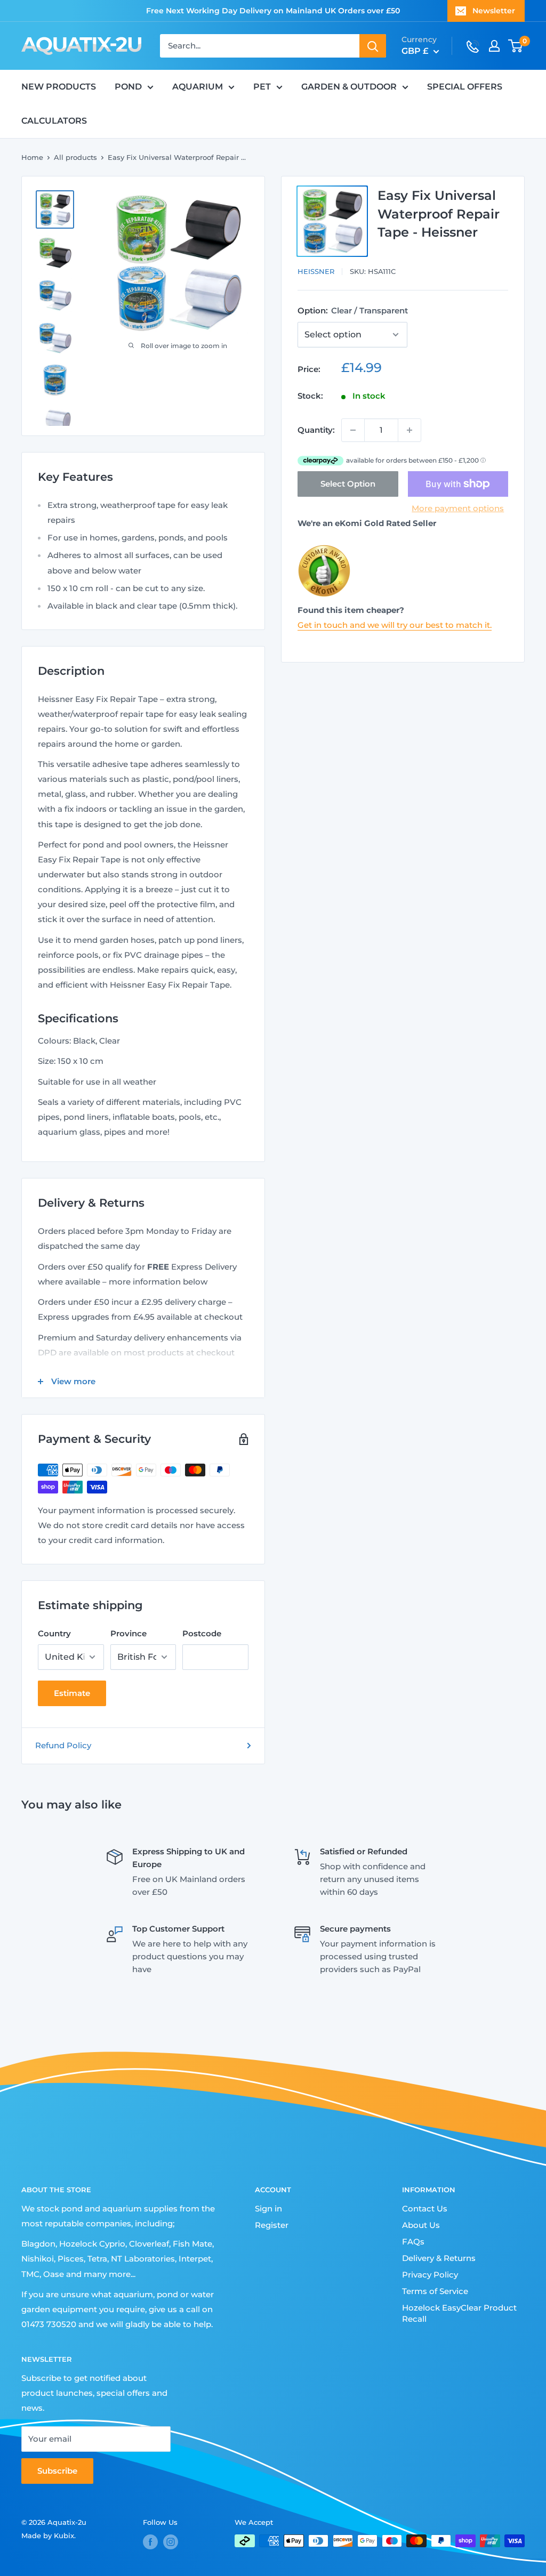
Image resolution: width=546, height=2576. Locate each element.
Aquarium (198, 87)
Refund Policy (63, 1745)
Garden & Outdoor (349, 87)
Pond (128, 87)
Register (272, 2225)
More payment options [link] (458, 508)
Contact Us (425, 2208)
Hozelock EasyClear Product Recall (459, 2313)
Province (129, 1633)
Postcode (202, 1633)
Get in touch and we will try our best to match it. (395, 625)
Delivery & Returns (439, 2258)
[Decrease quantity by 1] (353, 430)
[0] (516, 46)
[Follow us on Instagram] (171, 2542)
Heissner (316, 271)
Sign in (268, 2208)
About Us (421, 2225)
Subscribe (57, 2471)
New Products (59, 87)
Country (54, 1633)
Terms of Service (435, 2291)
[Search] (373, 46)
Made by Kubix (48, 2535)
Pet (262, 87)
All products (75, 157)
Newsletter (494, 11)
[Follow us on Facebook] (150, 2542)
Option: (353, 310)
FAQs (413, 2242)
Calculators (54, 121)
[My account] (494, 46)
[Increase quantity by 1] (409, 430)
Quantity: (316, 430)
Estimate (72, 1693)
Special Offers (465, 87)
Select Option (348, 484)
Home (32, 157)
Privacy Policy (430, 2275)
